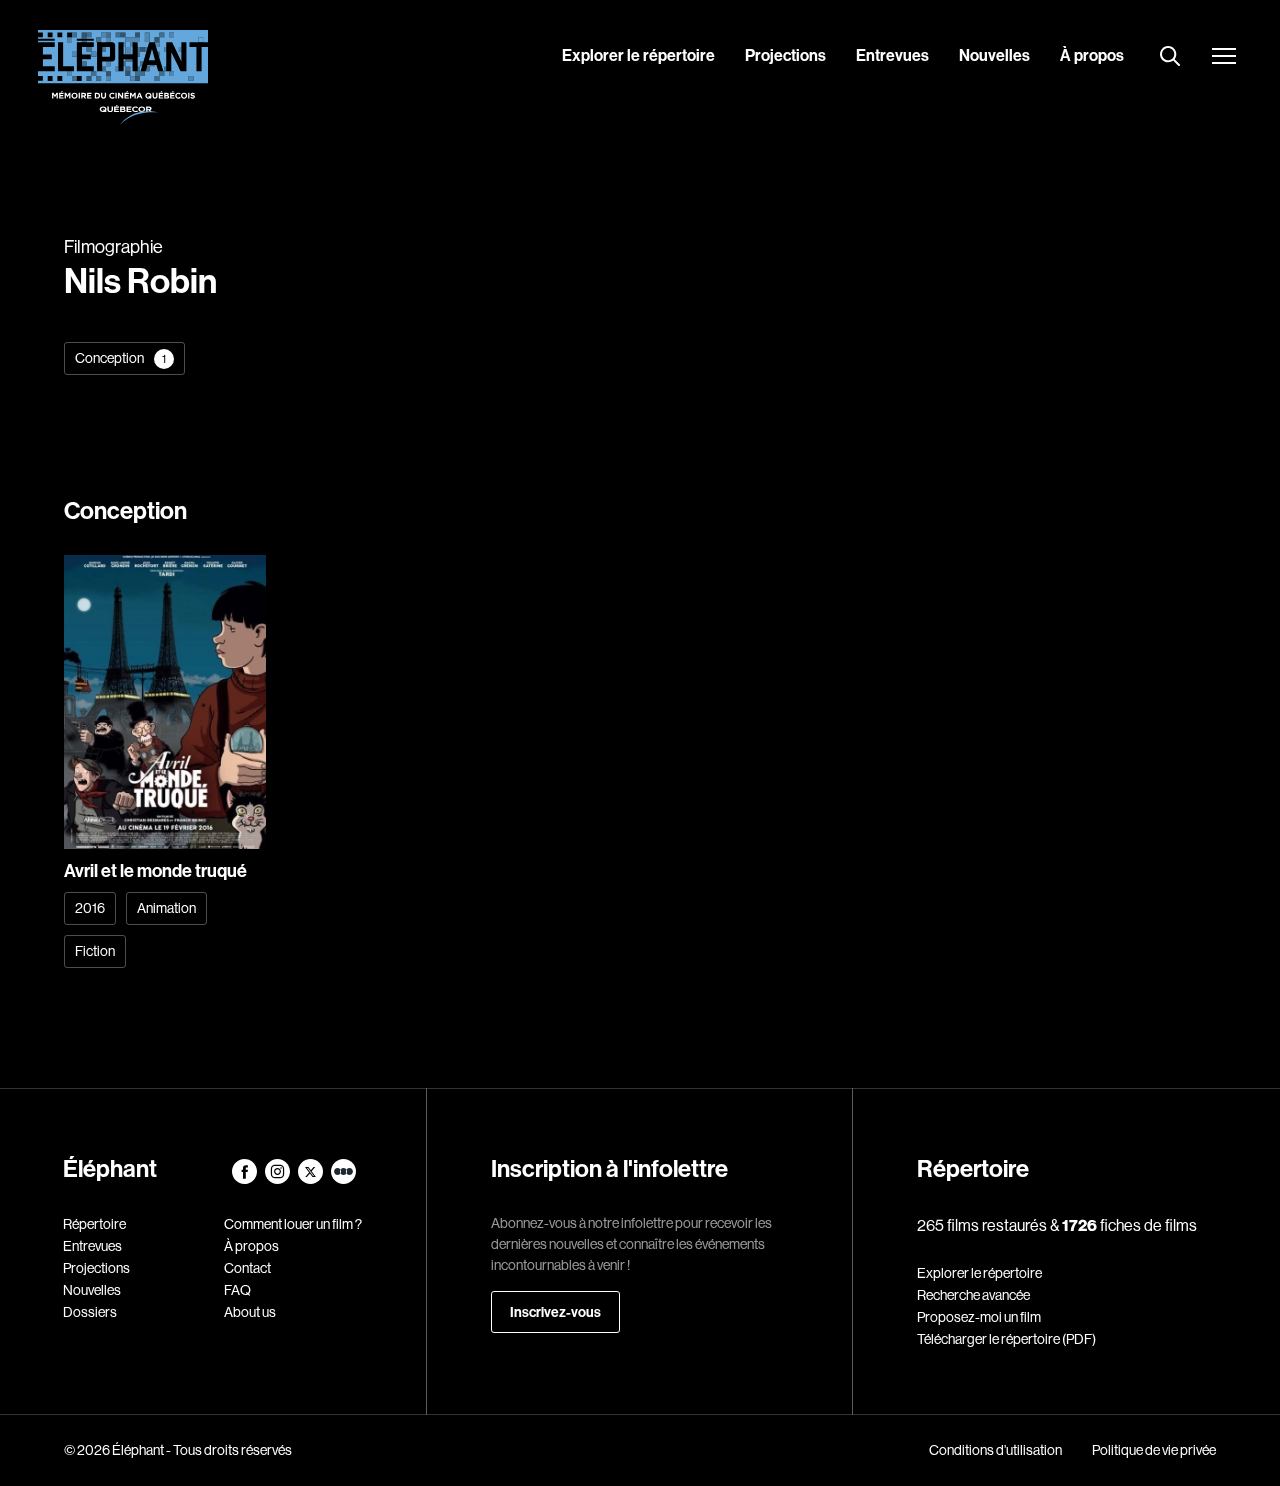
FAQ (237, 1290)
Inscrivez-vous (555, 1312)
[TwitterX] (311, 1179)
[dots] (343, 1179)
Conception (120, 358)
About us (250, 1312)
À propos (1092, 55)
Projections (785, 55)
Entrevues (892, 55)
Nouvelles (994, 55)
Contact (247, 1268)
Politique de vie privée (1154, 1450)
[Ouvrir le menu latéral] (1224, 58)
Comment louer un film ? (293, 1224)
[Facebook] (245, 1179)
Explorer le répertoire (638, 55)
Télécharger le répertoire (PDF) (1006, 1339)
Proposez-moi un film (979, 1317)
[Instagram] (278, 1179)
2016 (90, 908)
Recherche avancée (973, 1295)
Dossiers (90, 1312)
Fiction (95, 951)
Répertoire (94, 1224)
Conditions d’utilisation (995, 1450)
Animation (166, 908)
